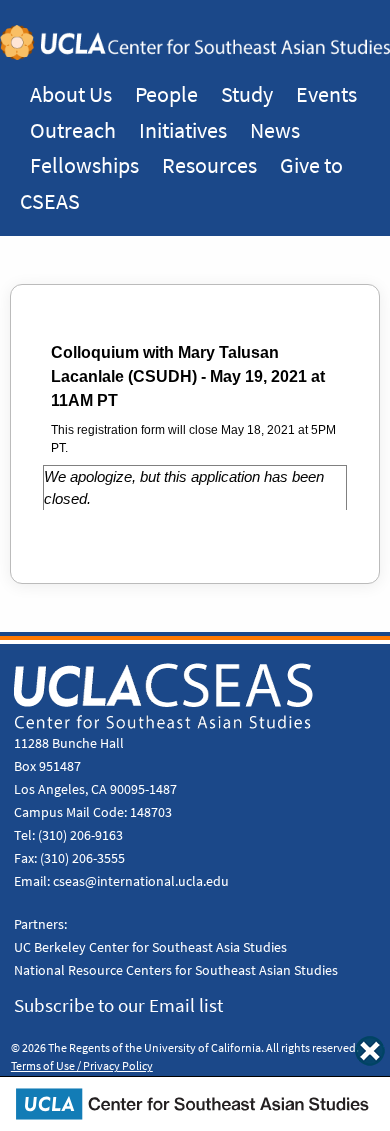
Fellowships (84, 165)
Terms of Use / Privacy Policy (82, 1066)
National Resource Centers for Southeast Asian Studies (176, 970)
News (275, 130)
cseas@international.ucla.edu (141, 881)
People (166, 94)
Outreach (73, 130)
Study (247, 94)
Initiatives (183, 130)
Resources (209, 165)
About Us (71, 94)
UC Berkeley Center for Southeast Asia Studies (150, 947)
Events (326, 94)
